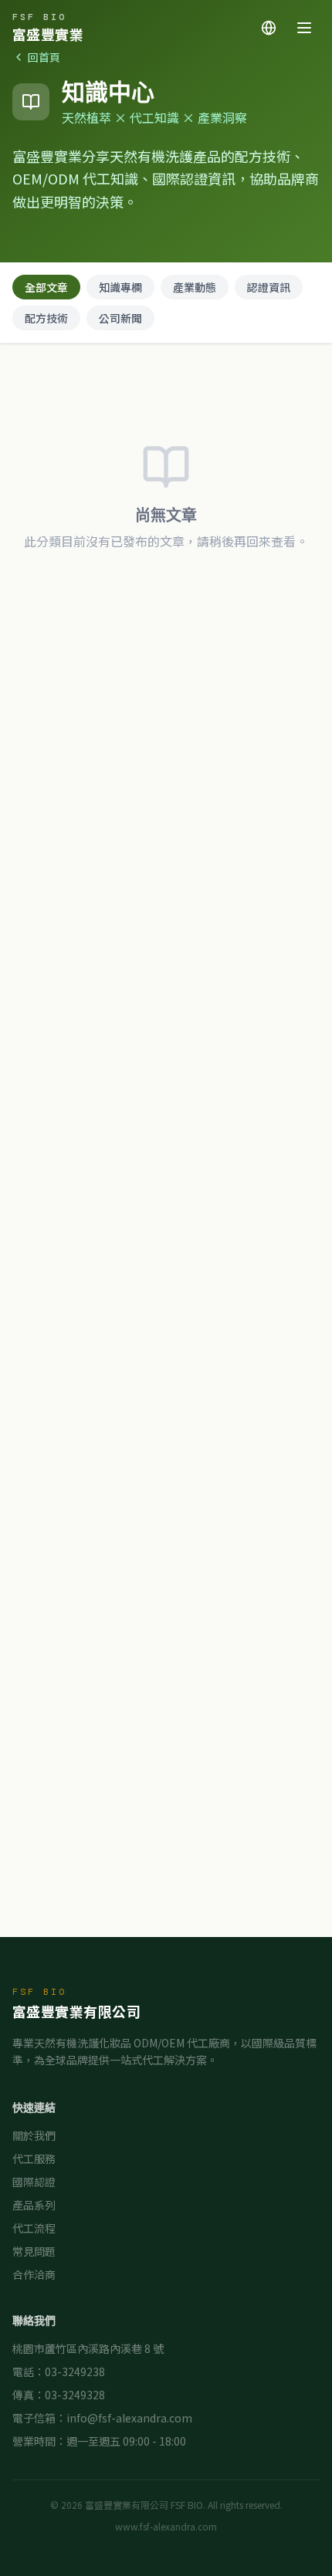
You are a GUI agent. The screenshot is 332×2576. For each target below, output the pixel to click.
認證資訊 (269, 287)
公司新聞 (120, 318)
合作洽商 (34, 2274)
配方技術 (46, 318)
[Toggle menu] (304, 28)
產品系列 (34, 2205)
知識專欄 (120, 287)
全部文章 (46, 287)
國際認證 (34, 2182)
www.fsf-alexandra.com (166, 2527)
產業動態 (195, 287)
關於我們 (34, 2135)
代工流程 (34, 2228)
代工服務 (34, 2158)
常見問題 (34, 2251)
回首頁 (44, 57)
